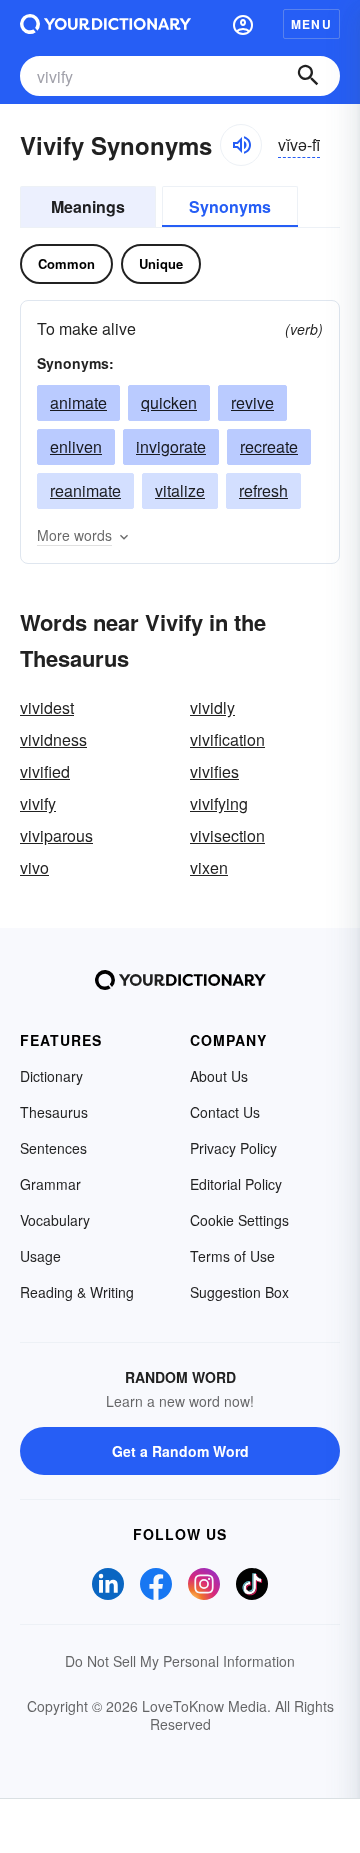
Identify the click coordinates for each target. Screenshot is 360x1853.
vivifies (214, 771)
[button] (243, 24)
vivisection (227, 835)
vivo (34, 867)
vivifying (219, 803)
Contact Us (225, 1112)
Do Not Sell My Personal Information (180, 1661)
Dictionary (51, 1076)
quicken (169, 402)
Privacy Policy (233, 1148)
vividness (53, 739)
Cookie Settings (239, 1220)
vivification (227, 739)
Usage (40, 1256)
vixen (209, 867)
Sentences (53, 1148)
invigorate (171, 446)
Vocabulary (55, 1220)
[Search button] (308, 76)
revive (252, 402)
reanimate (85, 490)
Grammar (50, 1184)
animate (78, 402)
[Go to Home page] (105, 24)
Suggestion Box (239, 1292)
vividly (212, 707)
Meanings (88, 206)
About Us (219, 1076)
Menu (311, 24)
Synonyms (230, 206)
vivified (45, 771)
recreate (269, 446)
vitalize (180, 490)
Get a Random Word (180, 1451)
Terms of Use (232, 1256)
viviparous (56, 835)
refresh (263, 490)
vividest (47, 707)
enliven (76, 446)
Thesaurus (54, 1112)
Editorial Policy (236, 1184)
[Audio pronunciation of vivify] (241, 145)
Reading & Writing (77, 1292)
